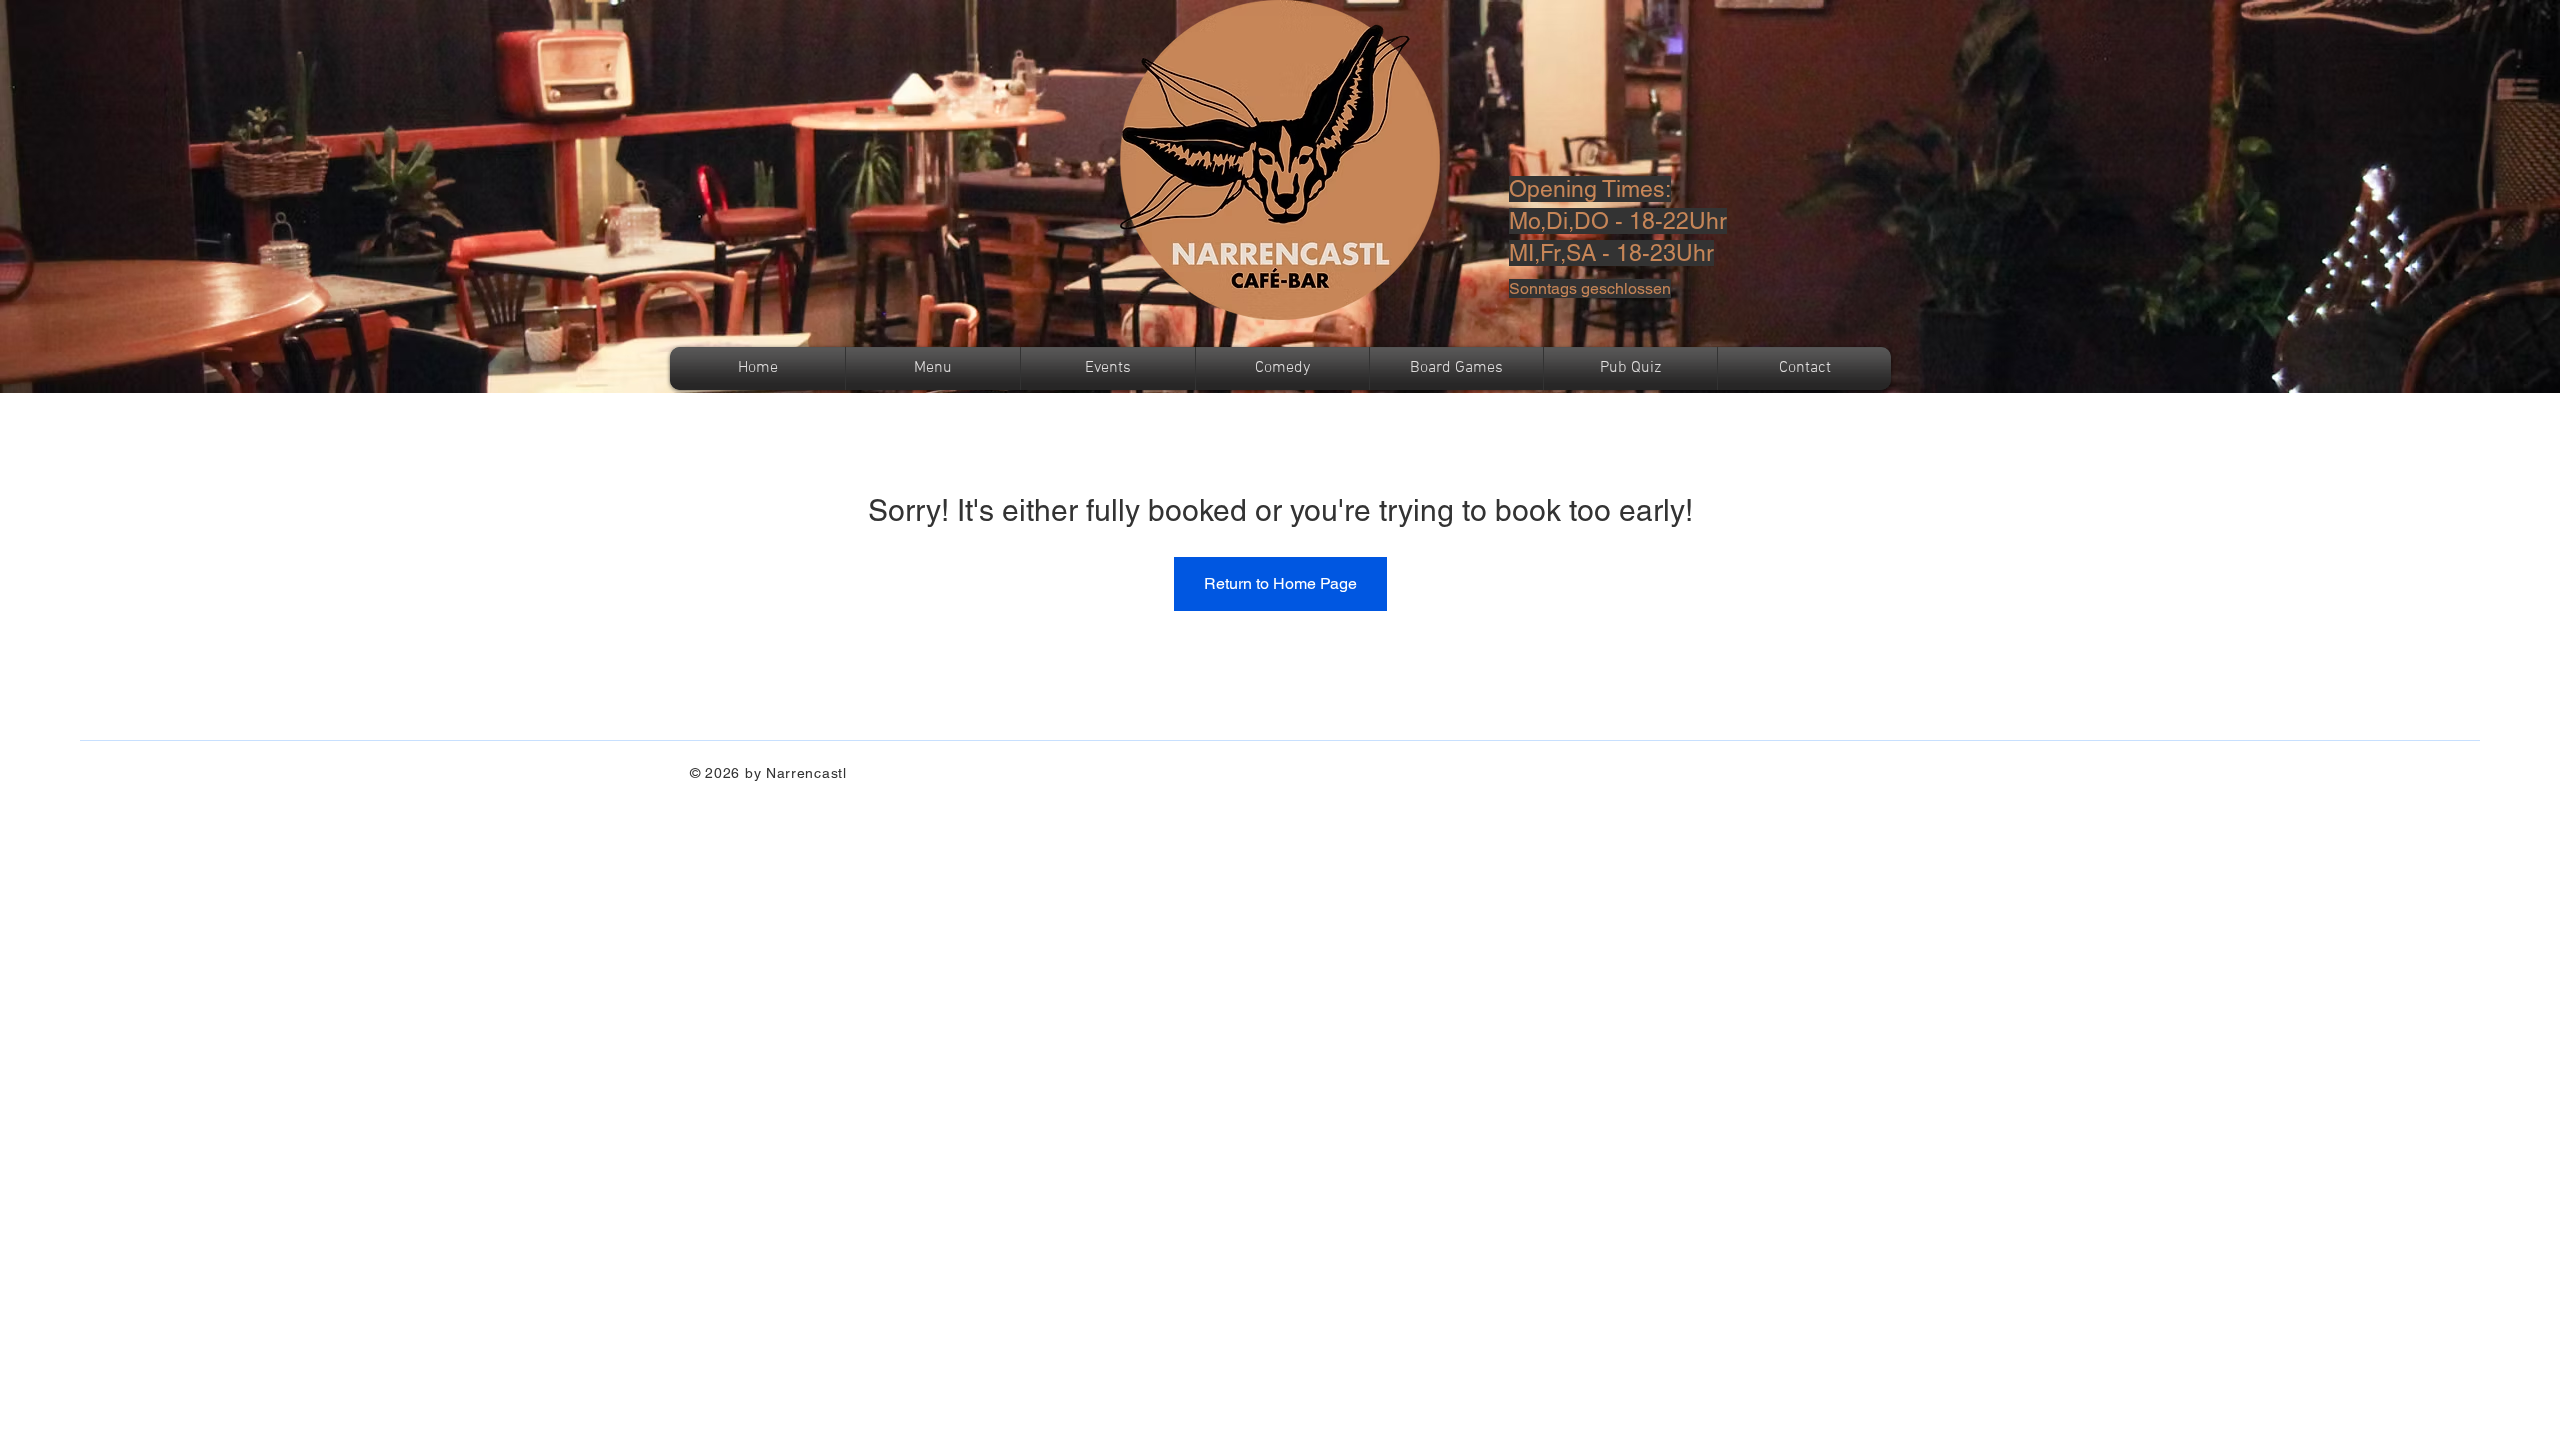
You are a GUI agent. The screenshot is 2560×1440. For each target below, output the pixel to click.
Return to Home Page (1280, 583)
